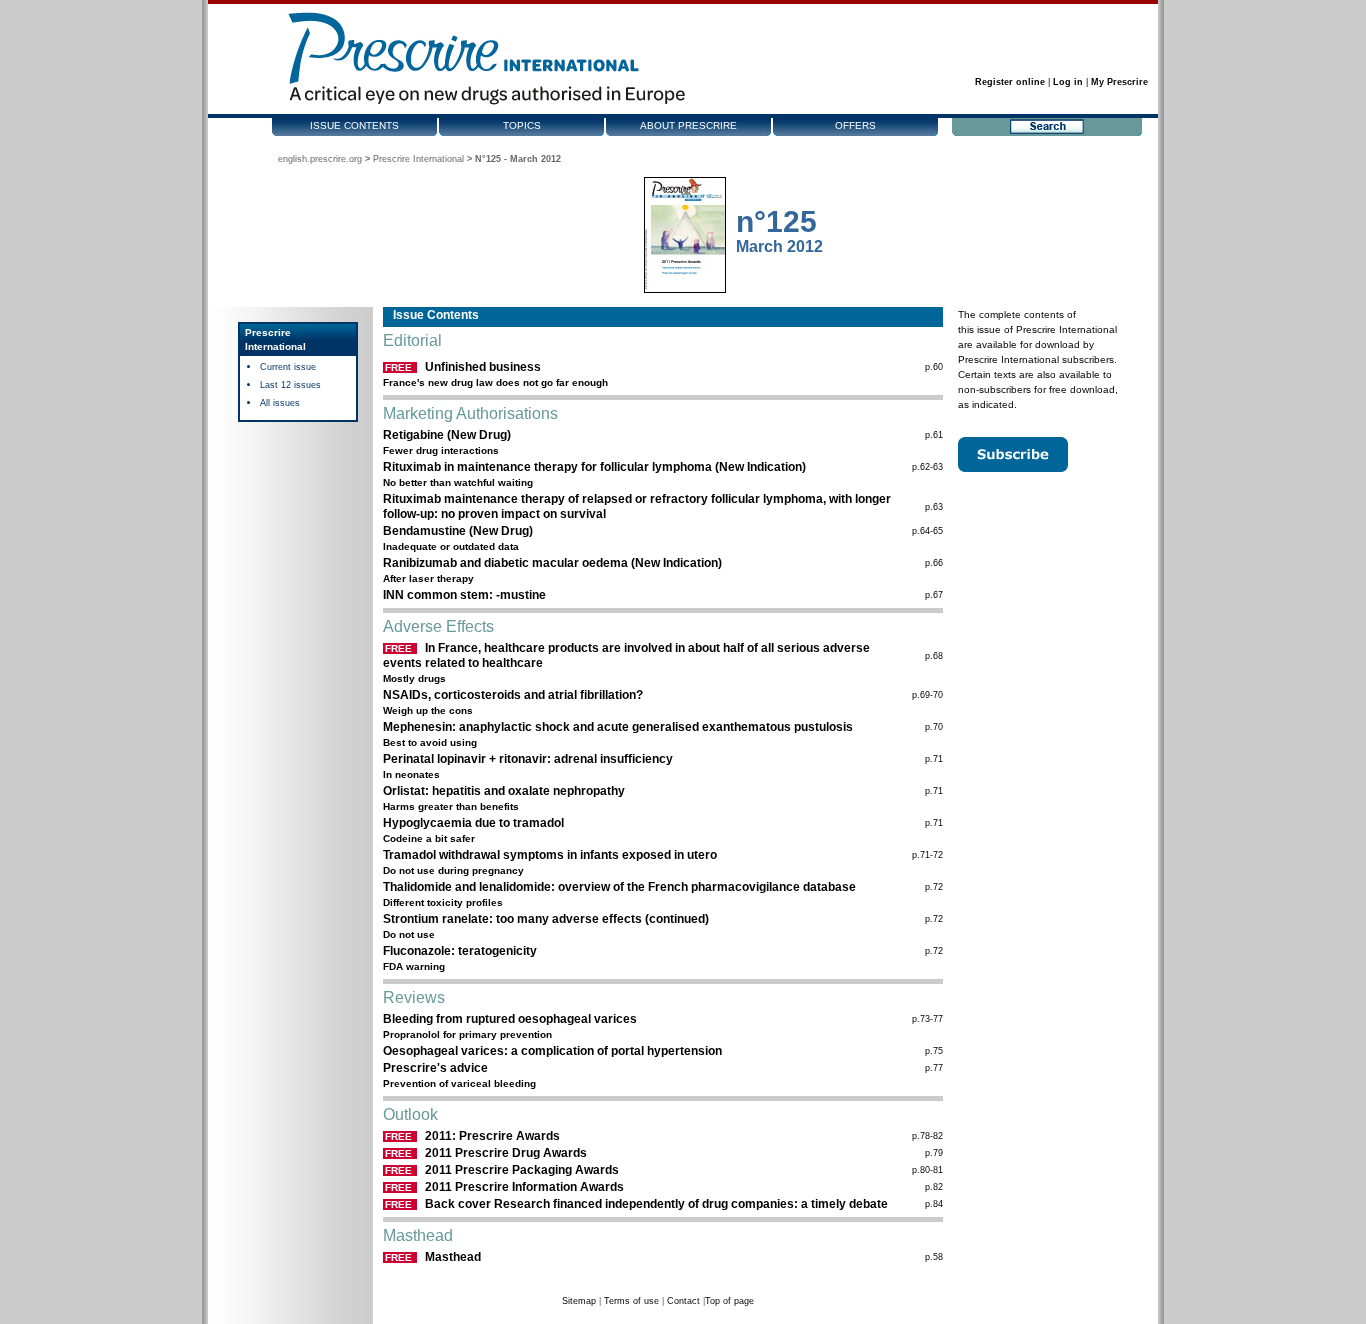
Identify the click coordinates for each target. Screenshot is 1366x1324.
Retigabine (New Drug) (447, 435)
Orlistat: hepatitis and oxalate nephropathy (504, 791)
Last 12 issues (290, 385)
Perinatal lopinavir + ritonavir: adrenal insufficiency (528, 759)
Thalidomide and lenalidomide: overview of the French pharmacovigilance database (619, 887)
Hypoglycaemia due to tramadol (473, 823)
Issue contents (354, 125)
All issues (280, 403)
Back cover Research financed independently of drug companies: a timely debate (656, 1204)
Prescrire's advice (435, 1068)
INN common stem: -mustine (464, 595)
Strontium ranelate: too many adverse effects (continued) (546, 919)
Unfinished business (483, 367)
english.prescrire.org (320, 159)
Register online (1010, 82)
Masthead (453, 1257)
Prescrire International (418, 159)
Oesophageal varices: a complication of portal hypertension (552, 1051)
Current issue (288, 367)
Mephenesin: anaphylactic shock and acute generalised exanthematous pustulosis (618, 727)
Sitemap (579, 1301)
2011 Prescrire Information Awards (524, 1187)
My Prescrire (1119, 82)
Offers (855, 125)
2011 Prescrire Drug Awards (506, 1153)
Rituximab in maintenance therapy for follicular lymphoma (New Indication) (594, 467)
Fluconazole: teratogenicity (460, 951)
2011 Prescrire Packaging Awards (522, 1170)
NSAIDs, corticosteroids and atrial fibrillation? (513, 695)
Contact (683, 1301)
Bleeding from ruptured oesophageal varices (510, 1019)
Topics (522, 125)
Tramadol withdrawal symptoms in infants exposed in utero (550, 855)
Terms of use (631, 1301)
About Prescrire (688, 125)
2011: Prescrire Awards (492, 1136)
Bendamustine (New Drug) (458, 531)
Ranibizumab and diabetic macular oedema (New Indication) (552, 563)
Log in (1068, 82)
